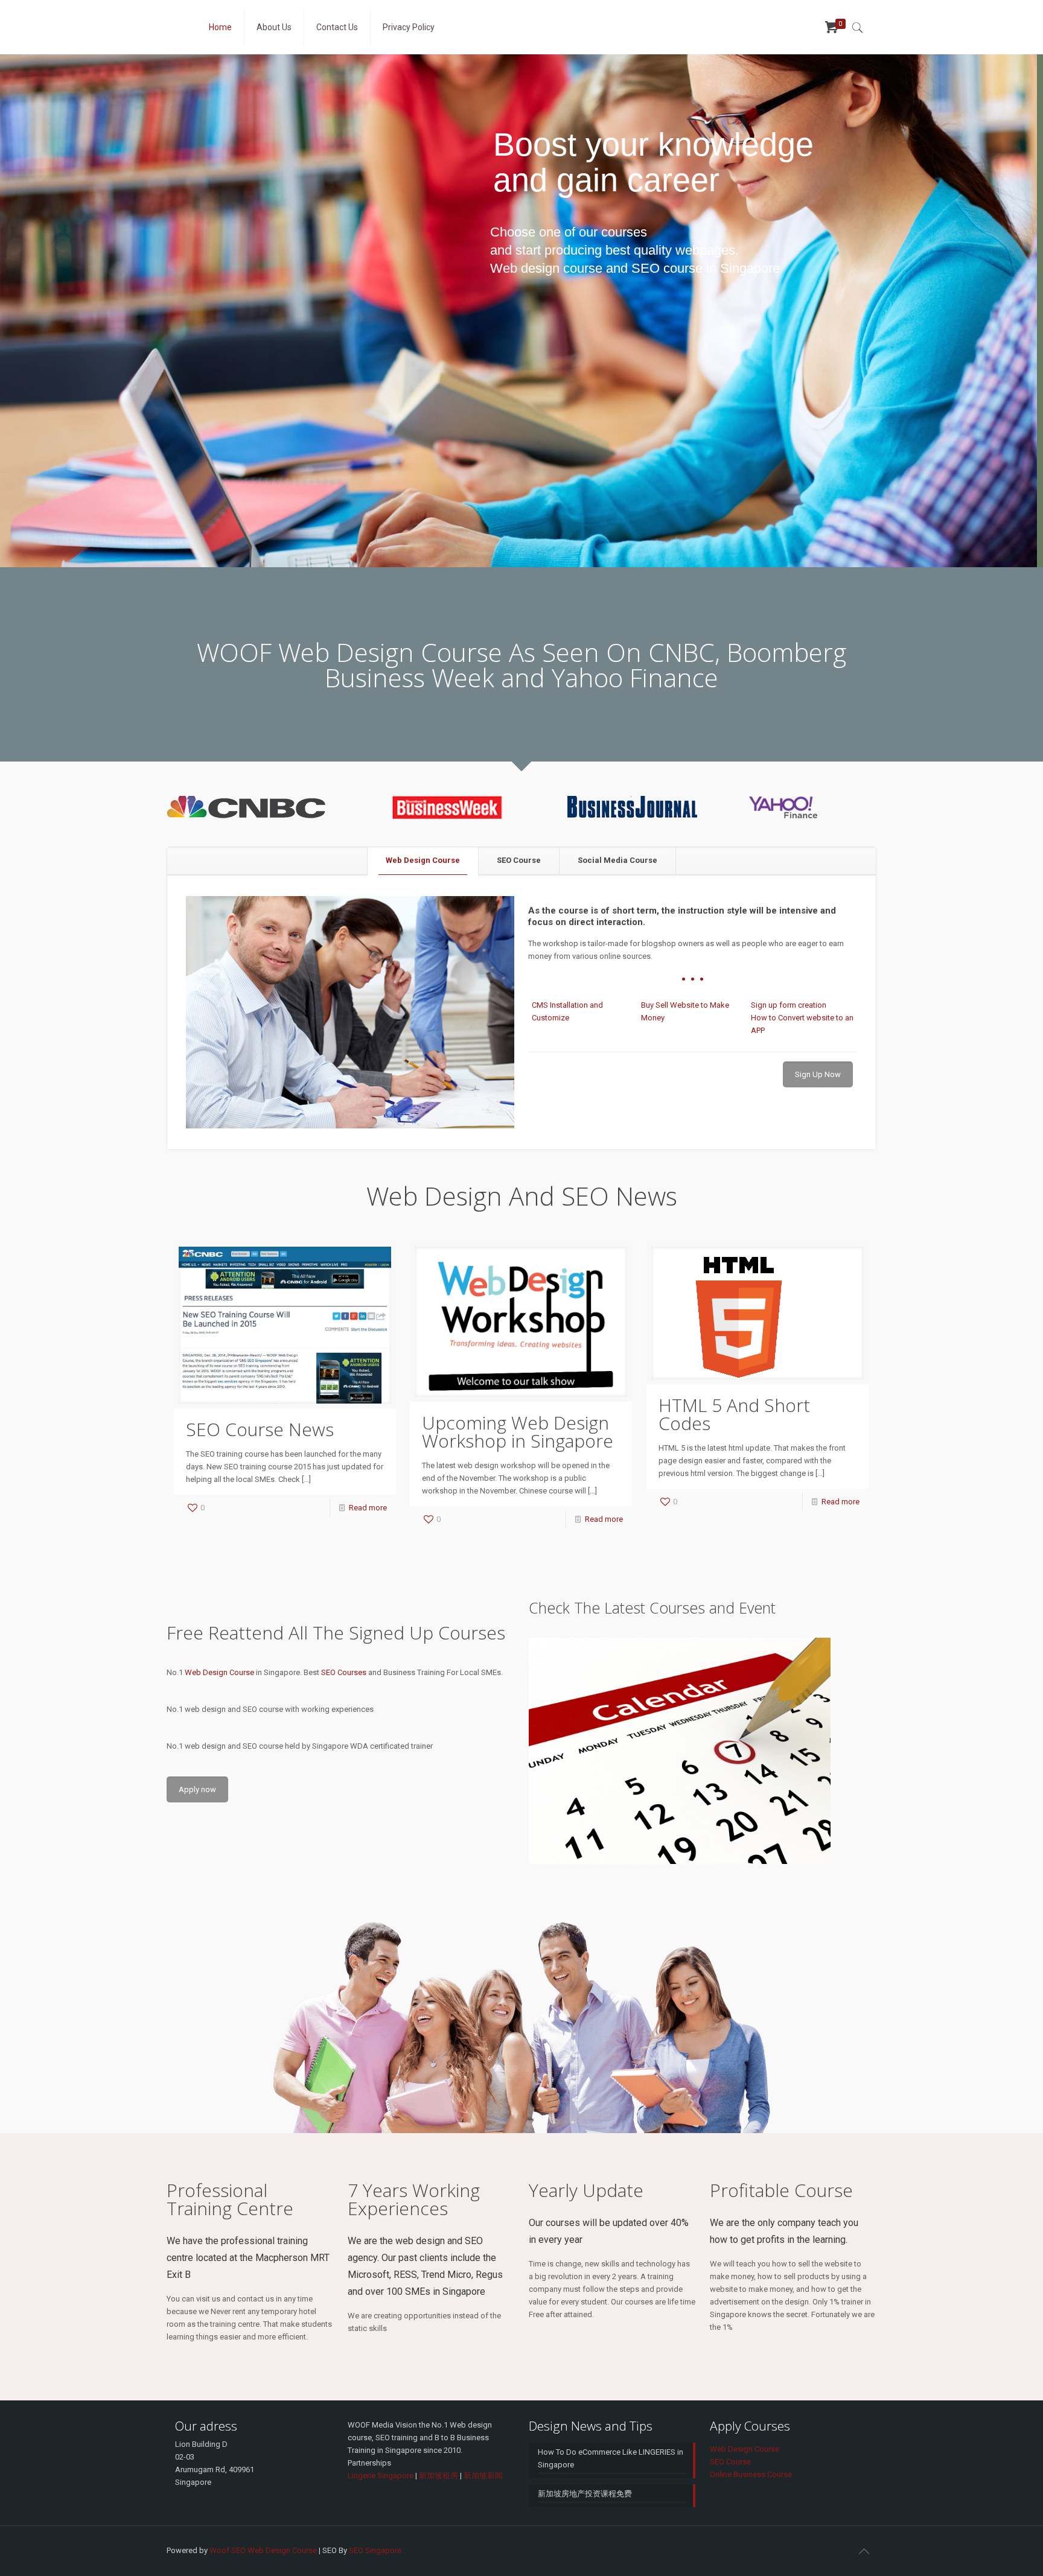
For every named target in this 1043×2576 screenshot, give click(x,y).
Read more (368, 1508)
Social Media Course (617, 860)
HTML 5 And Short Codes (734, 1414)
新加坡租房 (439, 2476)
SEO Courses (344, 1672)
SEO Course (519, 860)
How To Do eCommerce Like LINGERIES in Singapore (611, 2458)
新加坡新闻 (483, 2476)
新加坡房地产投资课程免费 (585, 2494)
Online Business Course (751, 2474)
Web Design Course (423, 860)
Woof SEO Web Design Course (263, 2550)
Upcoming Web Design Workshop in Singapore (518, 1432)
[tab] (423, 861)
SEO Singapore (375, 2550)
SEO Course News (260, 1429)
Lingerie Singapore (381, 2476)
